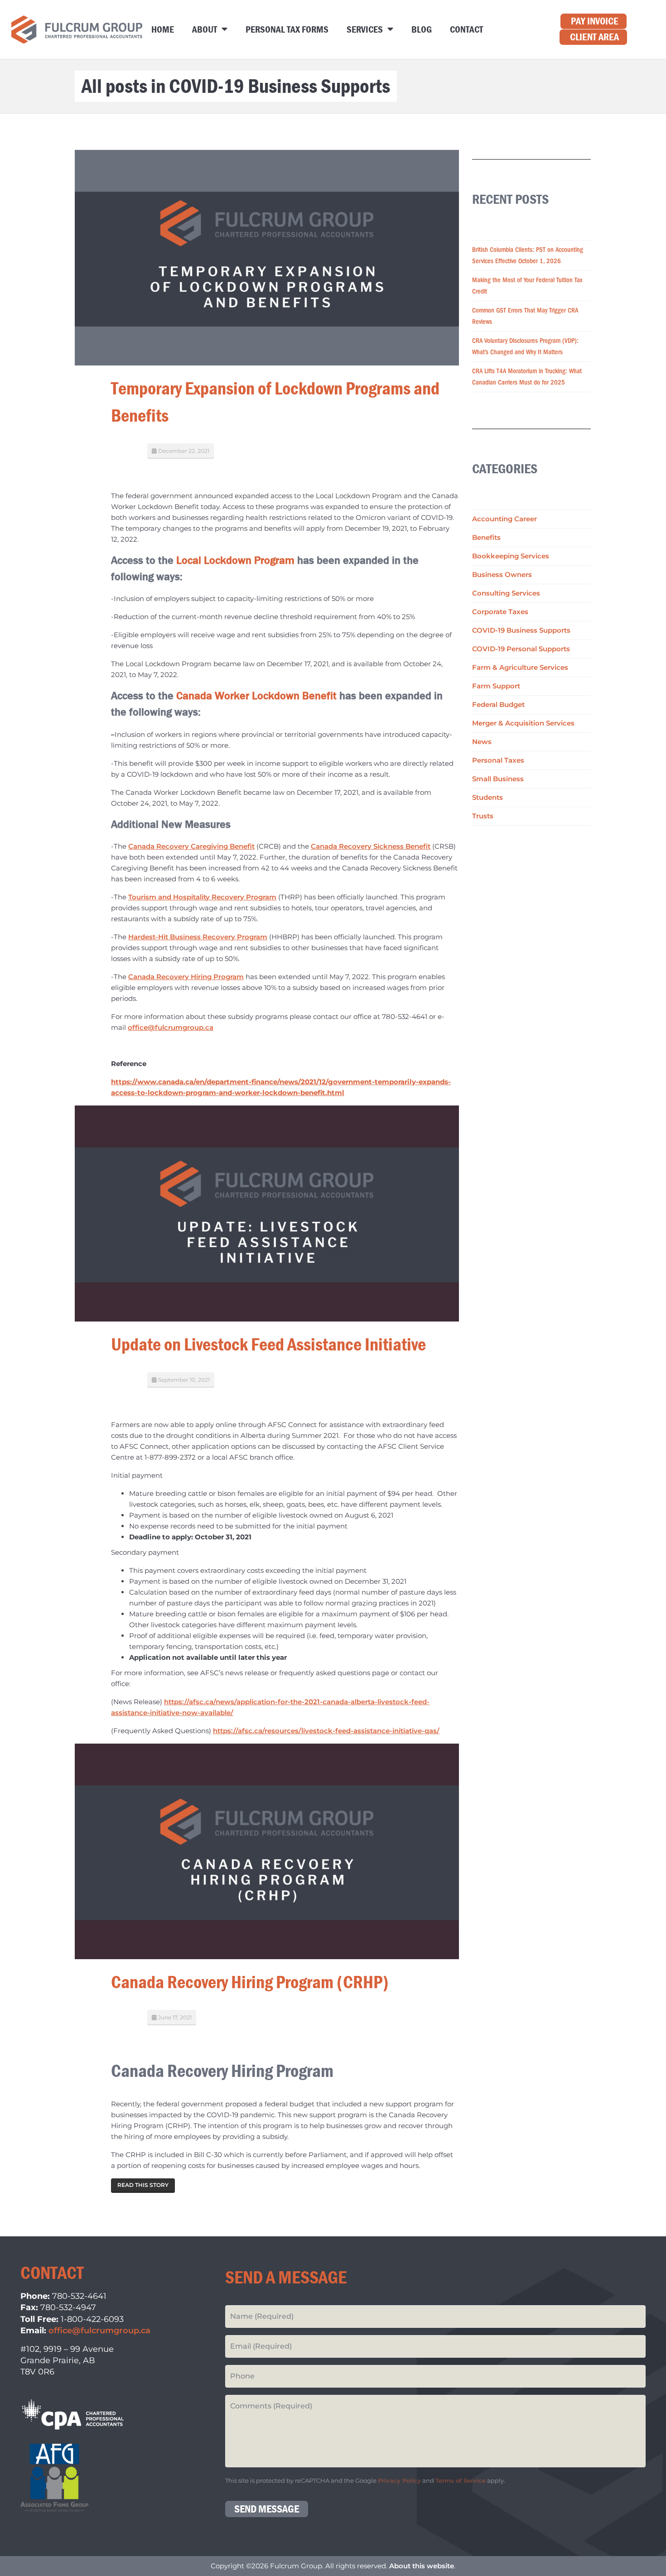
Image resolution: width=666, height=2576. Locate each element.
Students (487, 797)
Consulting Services (506, 593)
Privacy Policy (399, 2481)
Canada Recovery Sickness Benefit (371, 846)
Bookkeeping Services (511, 556)
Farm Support (496, 686)
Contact (466, 29)
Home (163, 29)
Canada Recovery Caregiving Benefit (191, 846)
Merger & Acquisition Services (523, 723)
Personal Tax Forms (287, 29)
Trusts (483, 816)
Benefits (486, 537)
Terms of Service (461, 2481)
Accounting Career (504, 519)
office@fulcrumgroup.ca (171, 1027)
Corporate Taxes (500, 612)
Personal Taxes (498, 760)
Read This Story (143, 2185)
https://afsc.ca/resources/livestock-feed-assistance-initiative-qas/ (326, 1731)
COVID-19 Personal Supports (521, 649)
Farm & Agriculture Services (520, 667)
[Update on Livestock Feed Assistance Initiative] (267, 1213)
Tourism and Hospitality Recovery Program (202, 897)
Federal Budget (498, 704)
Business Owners (502, 574)
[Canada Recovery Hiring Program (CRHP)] (267, 1851)
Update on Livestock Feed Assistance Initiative (268, 1344)
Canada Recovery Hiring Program (186, 977)
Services (365, 29)
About (205, 29)
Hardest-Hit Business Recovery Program (198, 937)
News (482, 742)
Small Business (498, 779)
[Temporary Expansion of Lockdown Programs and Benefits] (267, 257)
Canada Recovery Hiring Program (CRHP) (250, 1982)
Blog (422, 29)
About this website (422, 2566)
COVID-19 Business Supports (521, 630)
